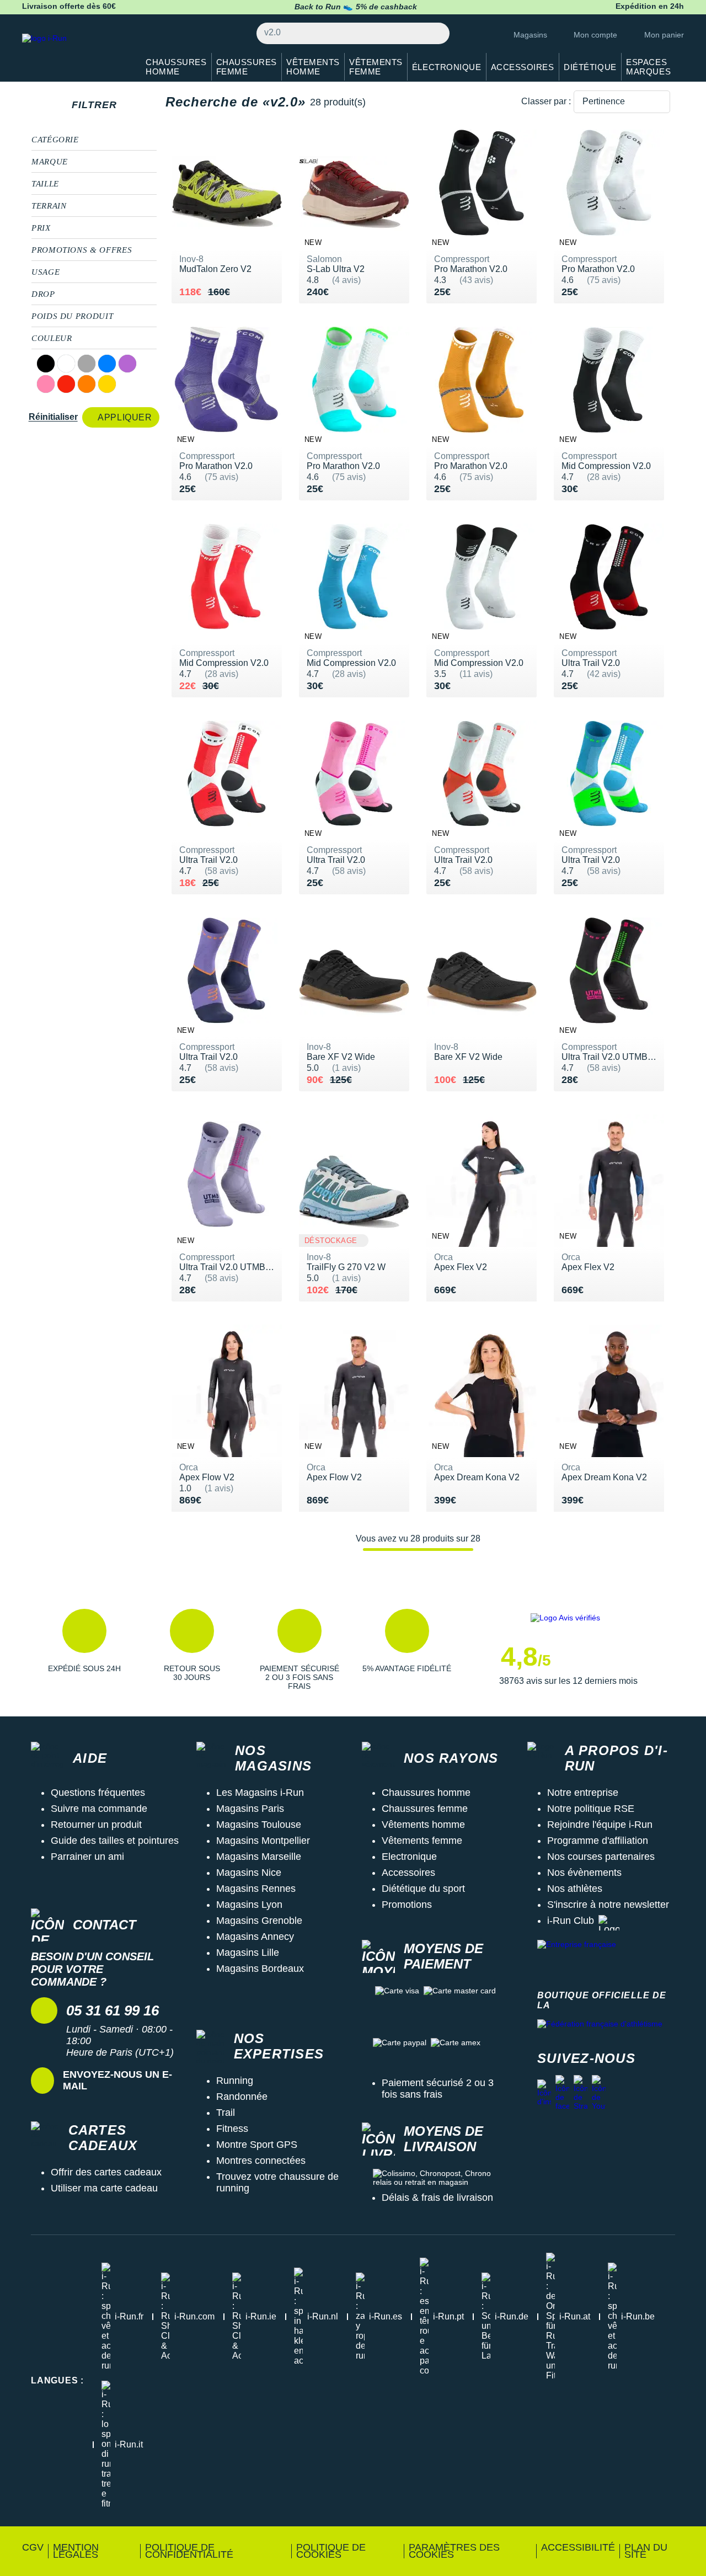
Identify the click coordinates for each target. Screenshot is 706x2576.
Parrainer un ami (87, 1857)
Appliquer (125, 417)
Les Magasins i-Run (260, 1793)
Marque (50, 162)
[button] (84, 1650)
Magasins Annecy (255, 1937)
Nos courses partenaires (601, 1857)
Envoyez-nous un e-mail (117, 2080)
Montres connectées (261, 2161)
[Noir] (46, 364)
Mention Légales (76, 2551)
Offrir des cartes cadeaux (106, 2172)
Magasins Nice (249, 1873)
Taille (45, 184)
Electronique (409, 1857)
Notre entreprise (583, 1793)
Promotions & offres (82, 250)
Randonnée (242, 2097)
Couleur (52, 338)
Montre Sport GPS (257, 2145)
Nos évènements (584, 1873)
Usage (46, 272)
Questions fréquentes (98, 1793)
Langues (57, 2380)
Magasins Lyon (249, 1905)
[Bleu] (107, 364)
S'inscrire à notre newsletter (608, 1905)
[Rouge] (66, 384)
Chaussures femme (425, 1809)
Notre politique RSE (591, 1809)
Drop (43, 294)
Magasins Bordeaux (260, 1969)
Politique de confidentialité (189, 2551)
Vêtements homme (423, 1825)
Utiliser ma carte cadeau (104, 2188)
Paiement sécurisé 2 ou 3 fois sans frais (438, 2089)
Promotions (407, 1905)
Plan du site (646, 2551)
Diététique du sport (423, 1889)
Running (235, 2081)
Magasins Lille (248, 1953)
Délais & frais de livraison (437, 2198)
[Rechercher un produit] (435, 33)
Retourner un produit (96, 1825)
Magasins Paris (250, 1809)
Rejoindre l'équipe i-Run (600, 1825)
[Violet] (127, 364)
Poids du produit (72, 316)
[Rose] (46, 384)
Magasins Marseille (259, 1857)
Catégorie (55, 140)
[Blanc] (66, 364)
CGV (33, 2547)
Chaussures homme (426, 1793)
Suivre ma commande (99, 1809)
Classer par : (546, 101)
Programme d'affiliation (598, 1841)
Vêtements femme (422, 1841)
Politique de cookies (331, 2551)
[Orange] (87, 384)
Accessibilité (578, 2547)
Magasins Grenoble (259, 1921)
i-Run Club (571, 1921)
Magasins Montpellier (263, 1841)
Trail (226, 2113)
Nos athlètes (575, 1889)
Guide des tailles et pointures (115, 1841)
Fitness (232, 2129)
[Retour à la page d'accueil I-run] (74, 52)
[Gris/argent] (87, 364)
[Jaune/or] (107, 384)
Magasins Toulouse (259, 1825)
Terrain (49, 206)
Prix (41, 228)
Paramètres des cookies (454, 2551)
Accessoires (408, 1873)
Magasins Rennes (256, 1889)
